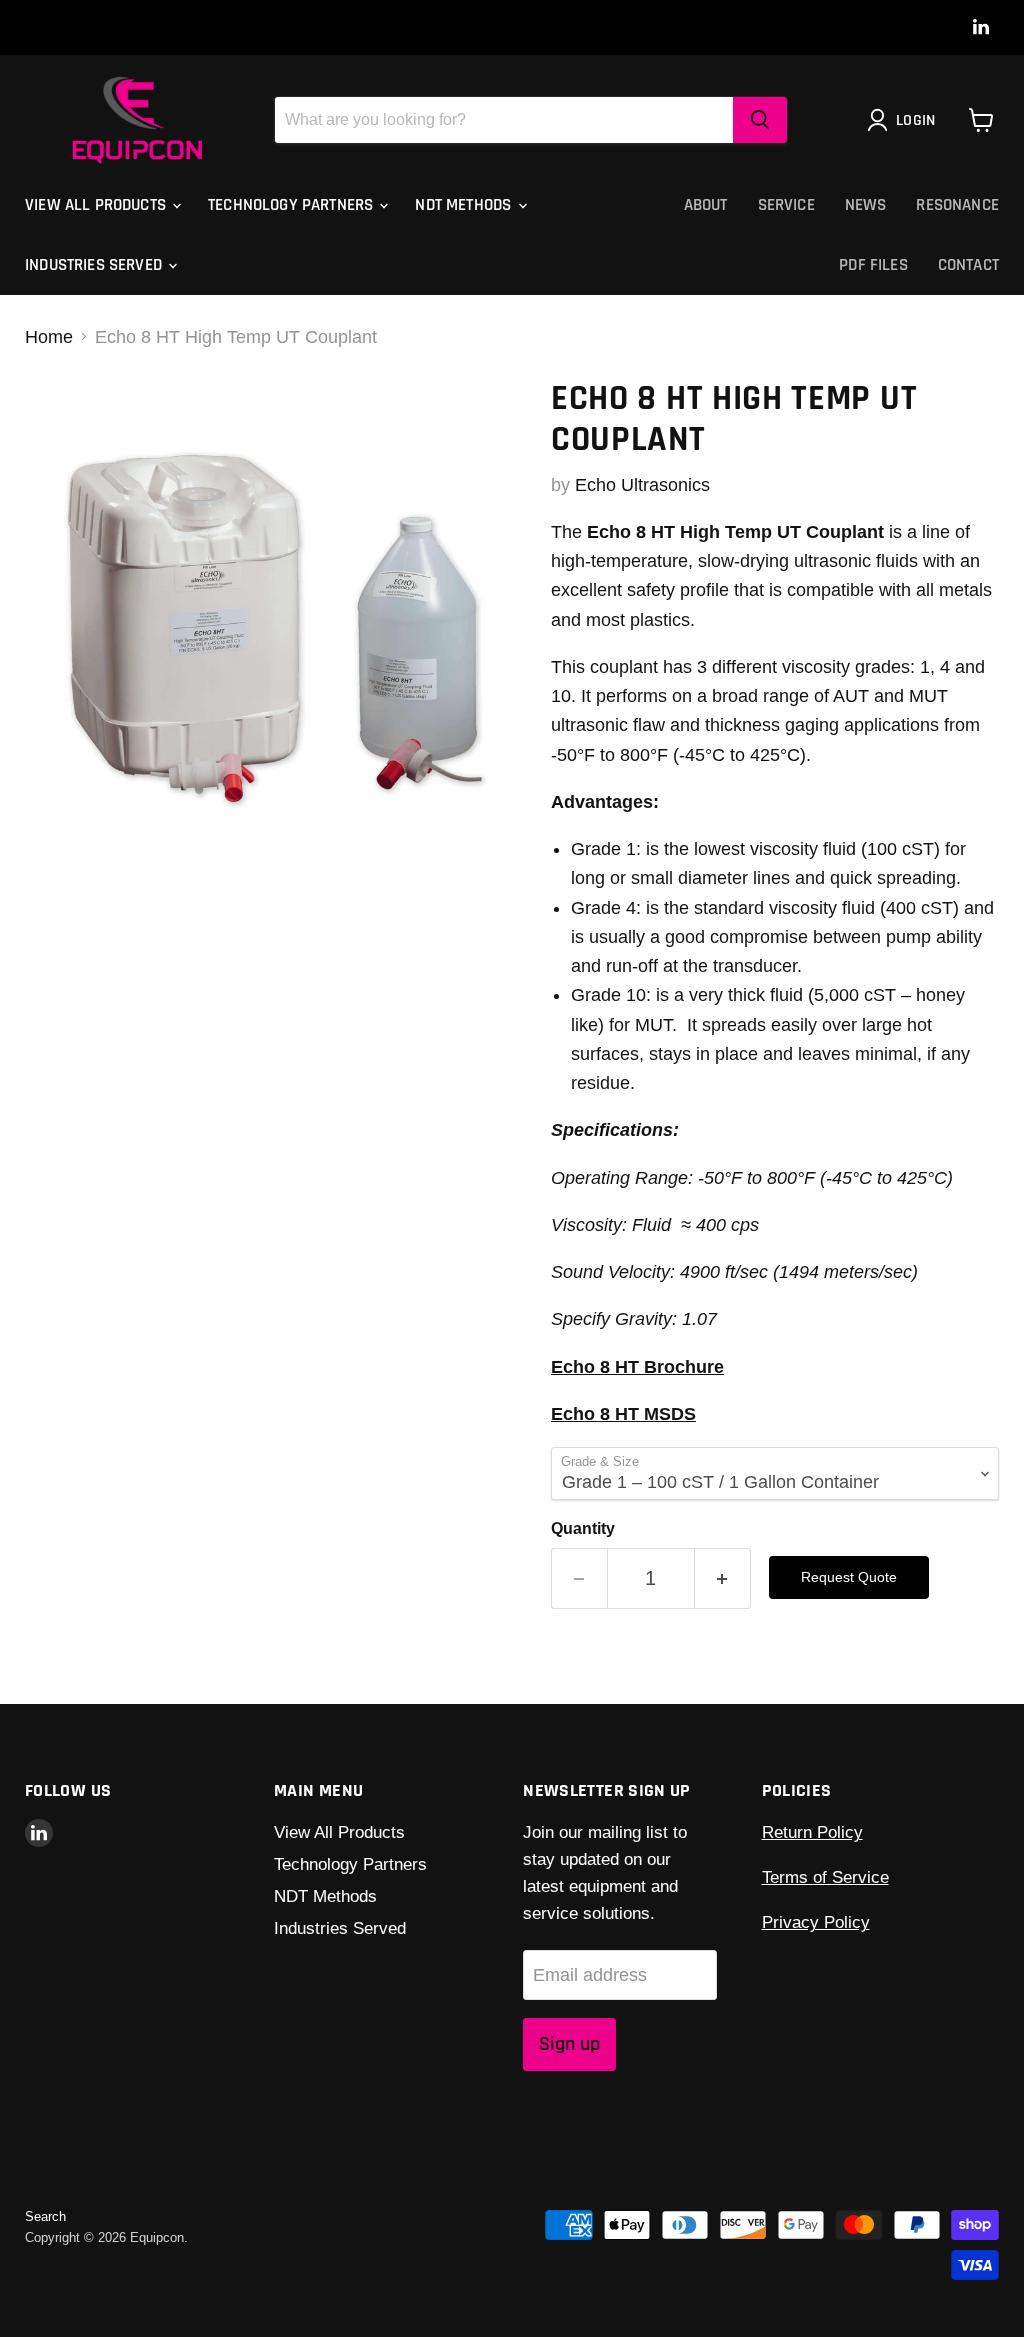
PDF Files (873, 265)
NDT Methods (465, 205)
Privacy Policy (816, 1922)
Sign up (569, 2044)
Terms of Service (825, 1877)
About (706, 205)
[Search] (760, 120)
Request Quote (849, 1577)
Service (786, 205)
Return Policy (812, 1832)
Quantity (583, 1528)
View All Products (97, 205)
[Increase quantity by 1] (723, 1578)
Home (49, 337)
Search (45, 2216)
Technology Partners (292, 205)
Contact (968, 265)
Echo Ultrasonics (642, 485)
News (866, 205)
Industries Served (95, 265)
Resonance (957, 205)
